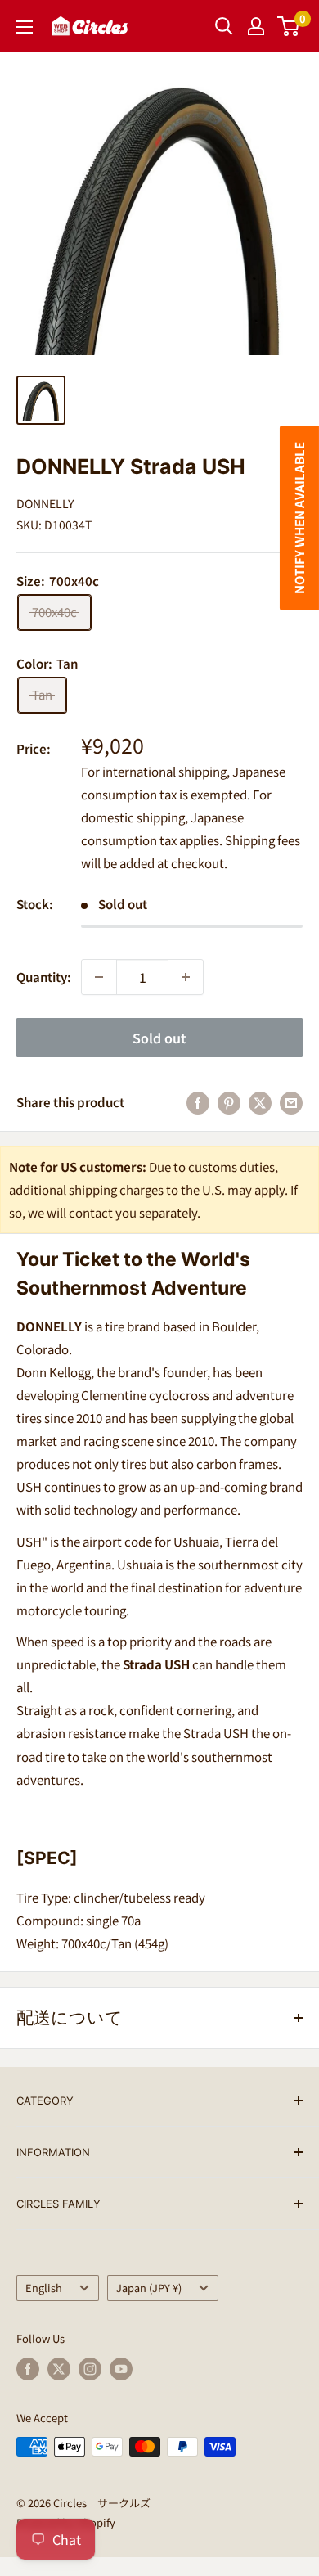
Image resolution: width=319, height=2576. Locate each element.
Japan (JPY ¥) (149, 2288)
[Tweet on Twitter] (260, 1102)
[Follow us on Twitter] (59, 2369)
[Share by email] (291, 1102)
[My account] (256, 26)
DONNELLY (45, 503)
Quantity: (44, 977)
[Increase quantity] (186, 977)
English (44, 2288)
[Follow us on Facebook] (28, 2369)
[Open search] (224, 26)
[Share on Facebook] (198, 1102)
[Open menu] (25, 27)
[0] (289, 26)
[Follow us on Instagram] (90, 2369)
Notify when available (299, 518)
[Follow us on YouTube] (121, 2369)
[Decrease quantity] (99, 977)
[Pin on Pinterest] (229, 1102)
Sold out (159, 1038)
